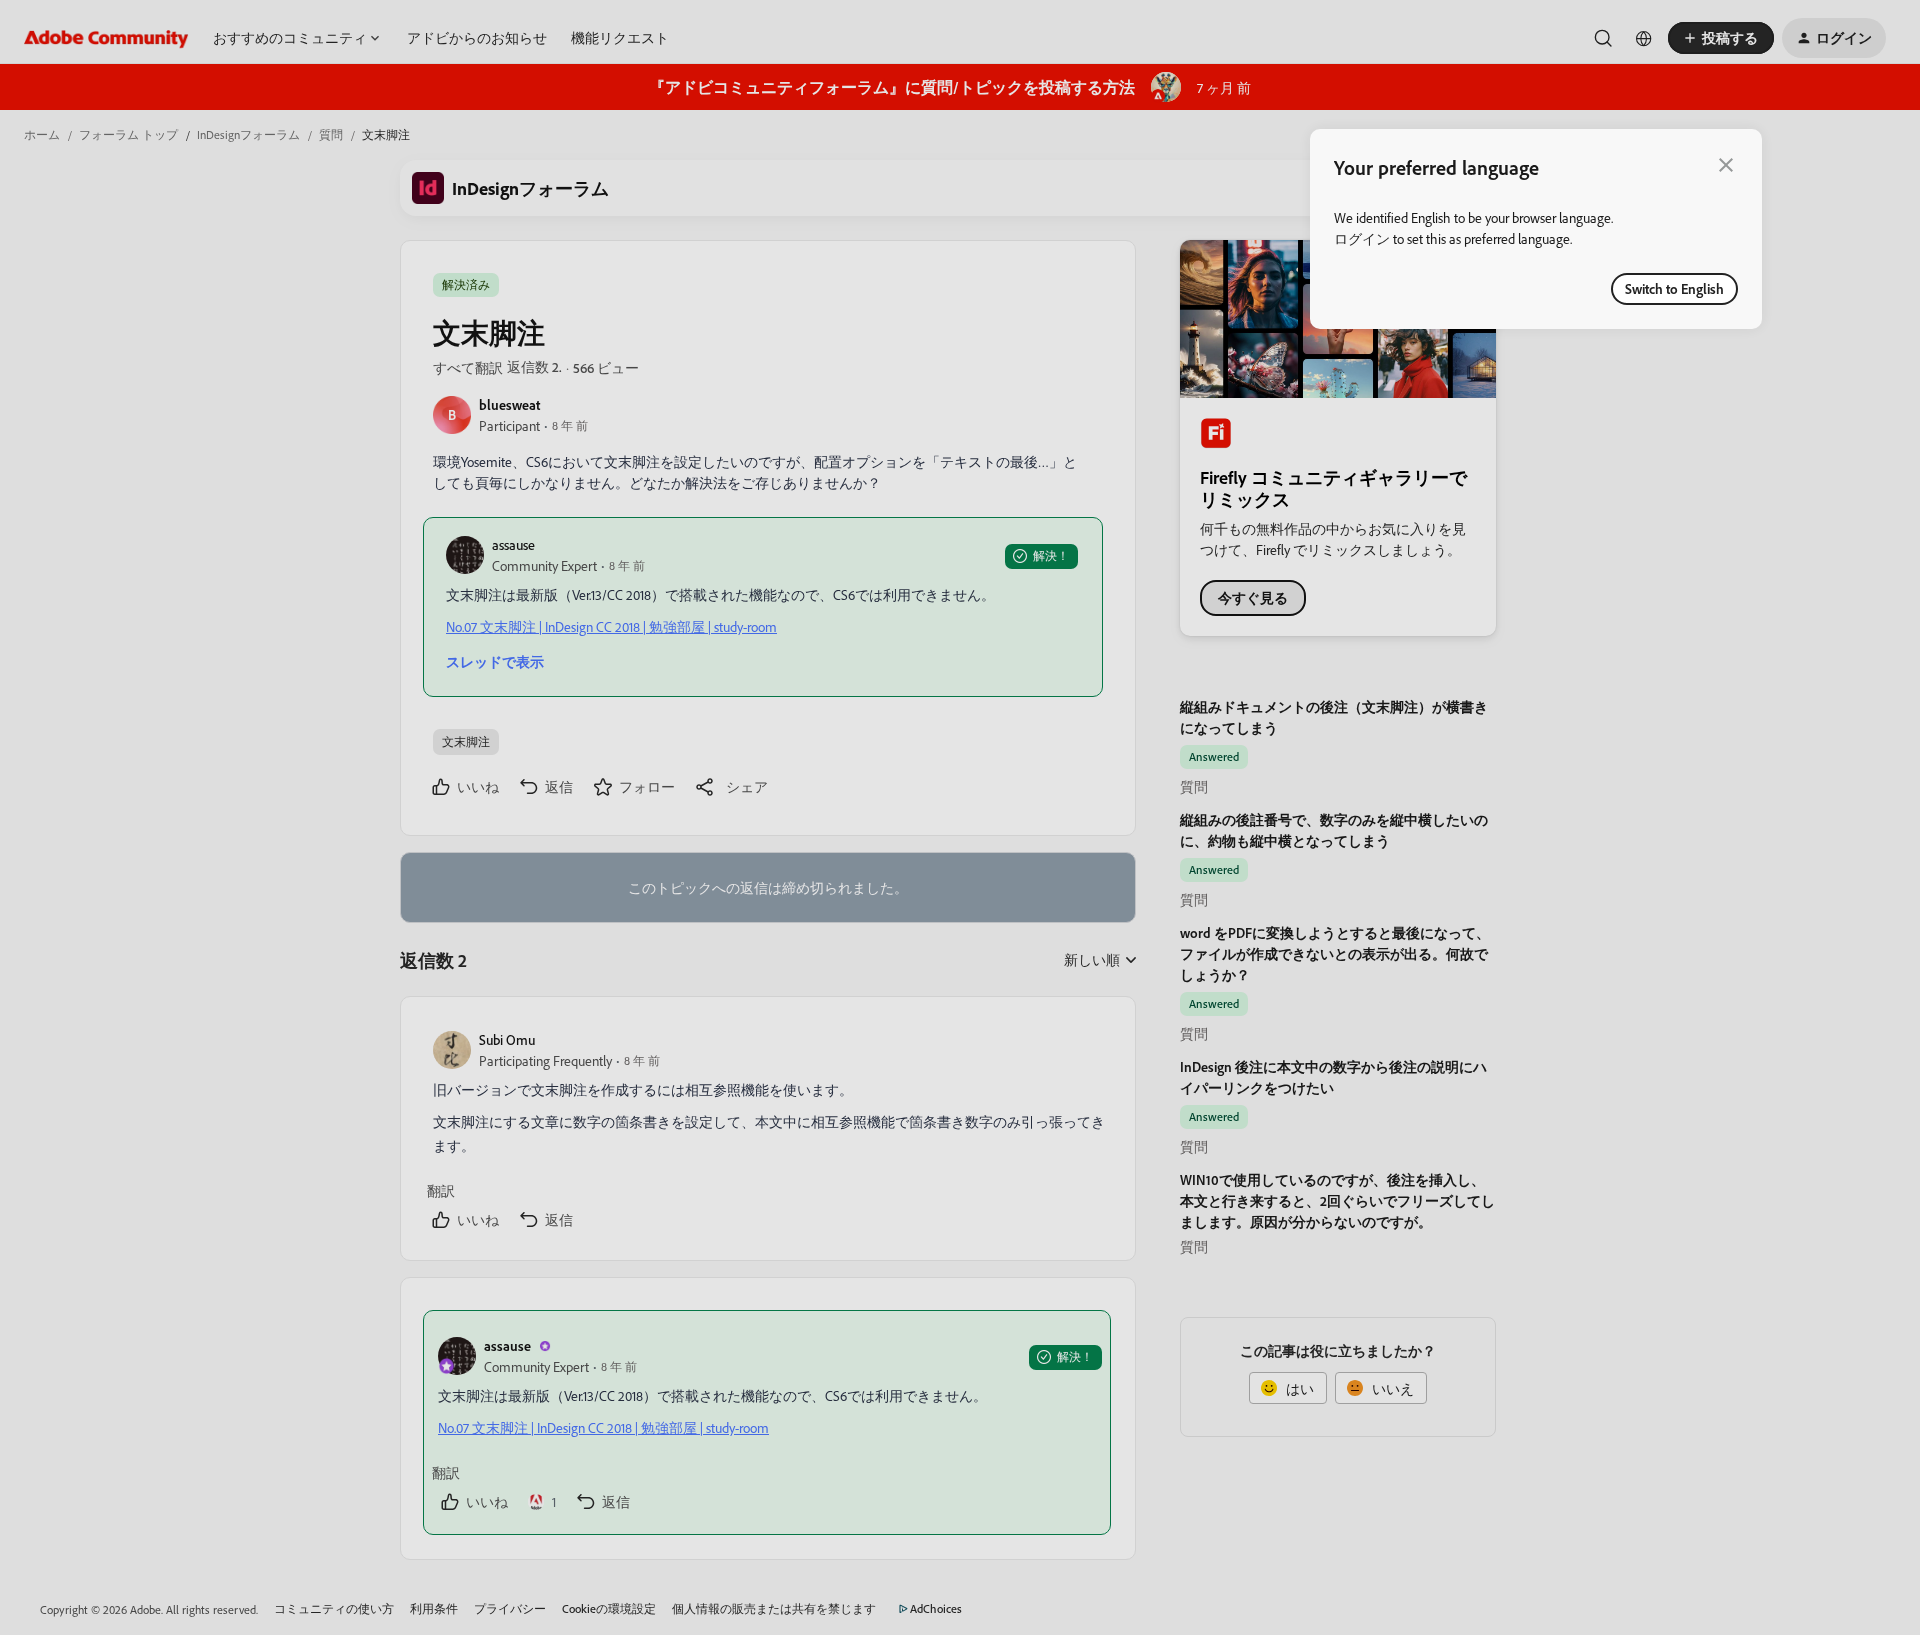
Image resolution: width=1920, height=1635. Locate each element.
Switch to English (1674, 288)
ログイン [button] (1362, 238)
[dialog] (1536, 229)
